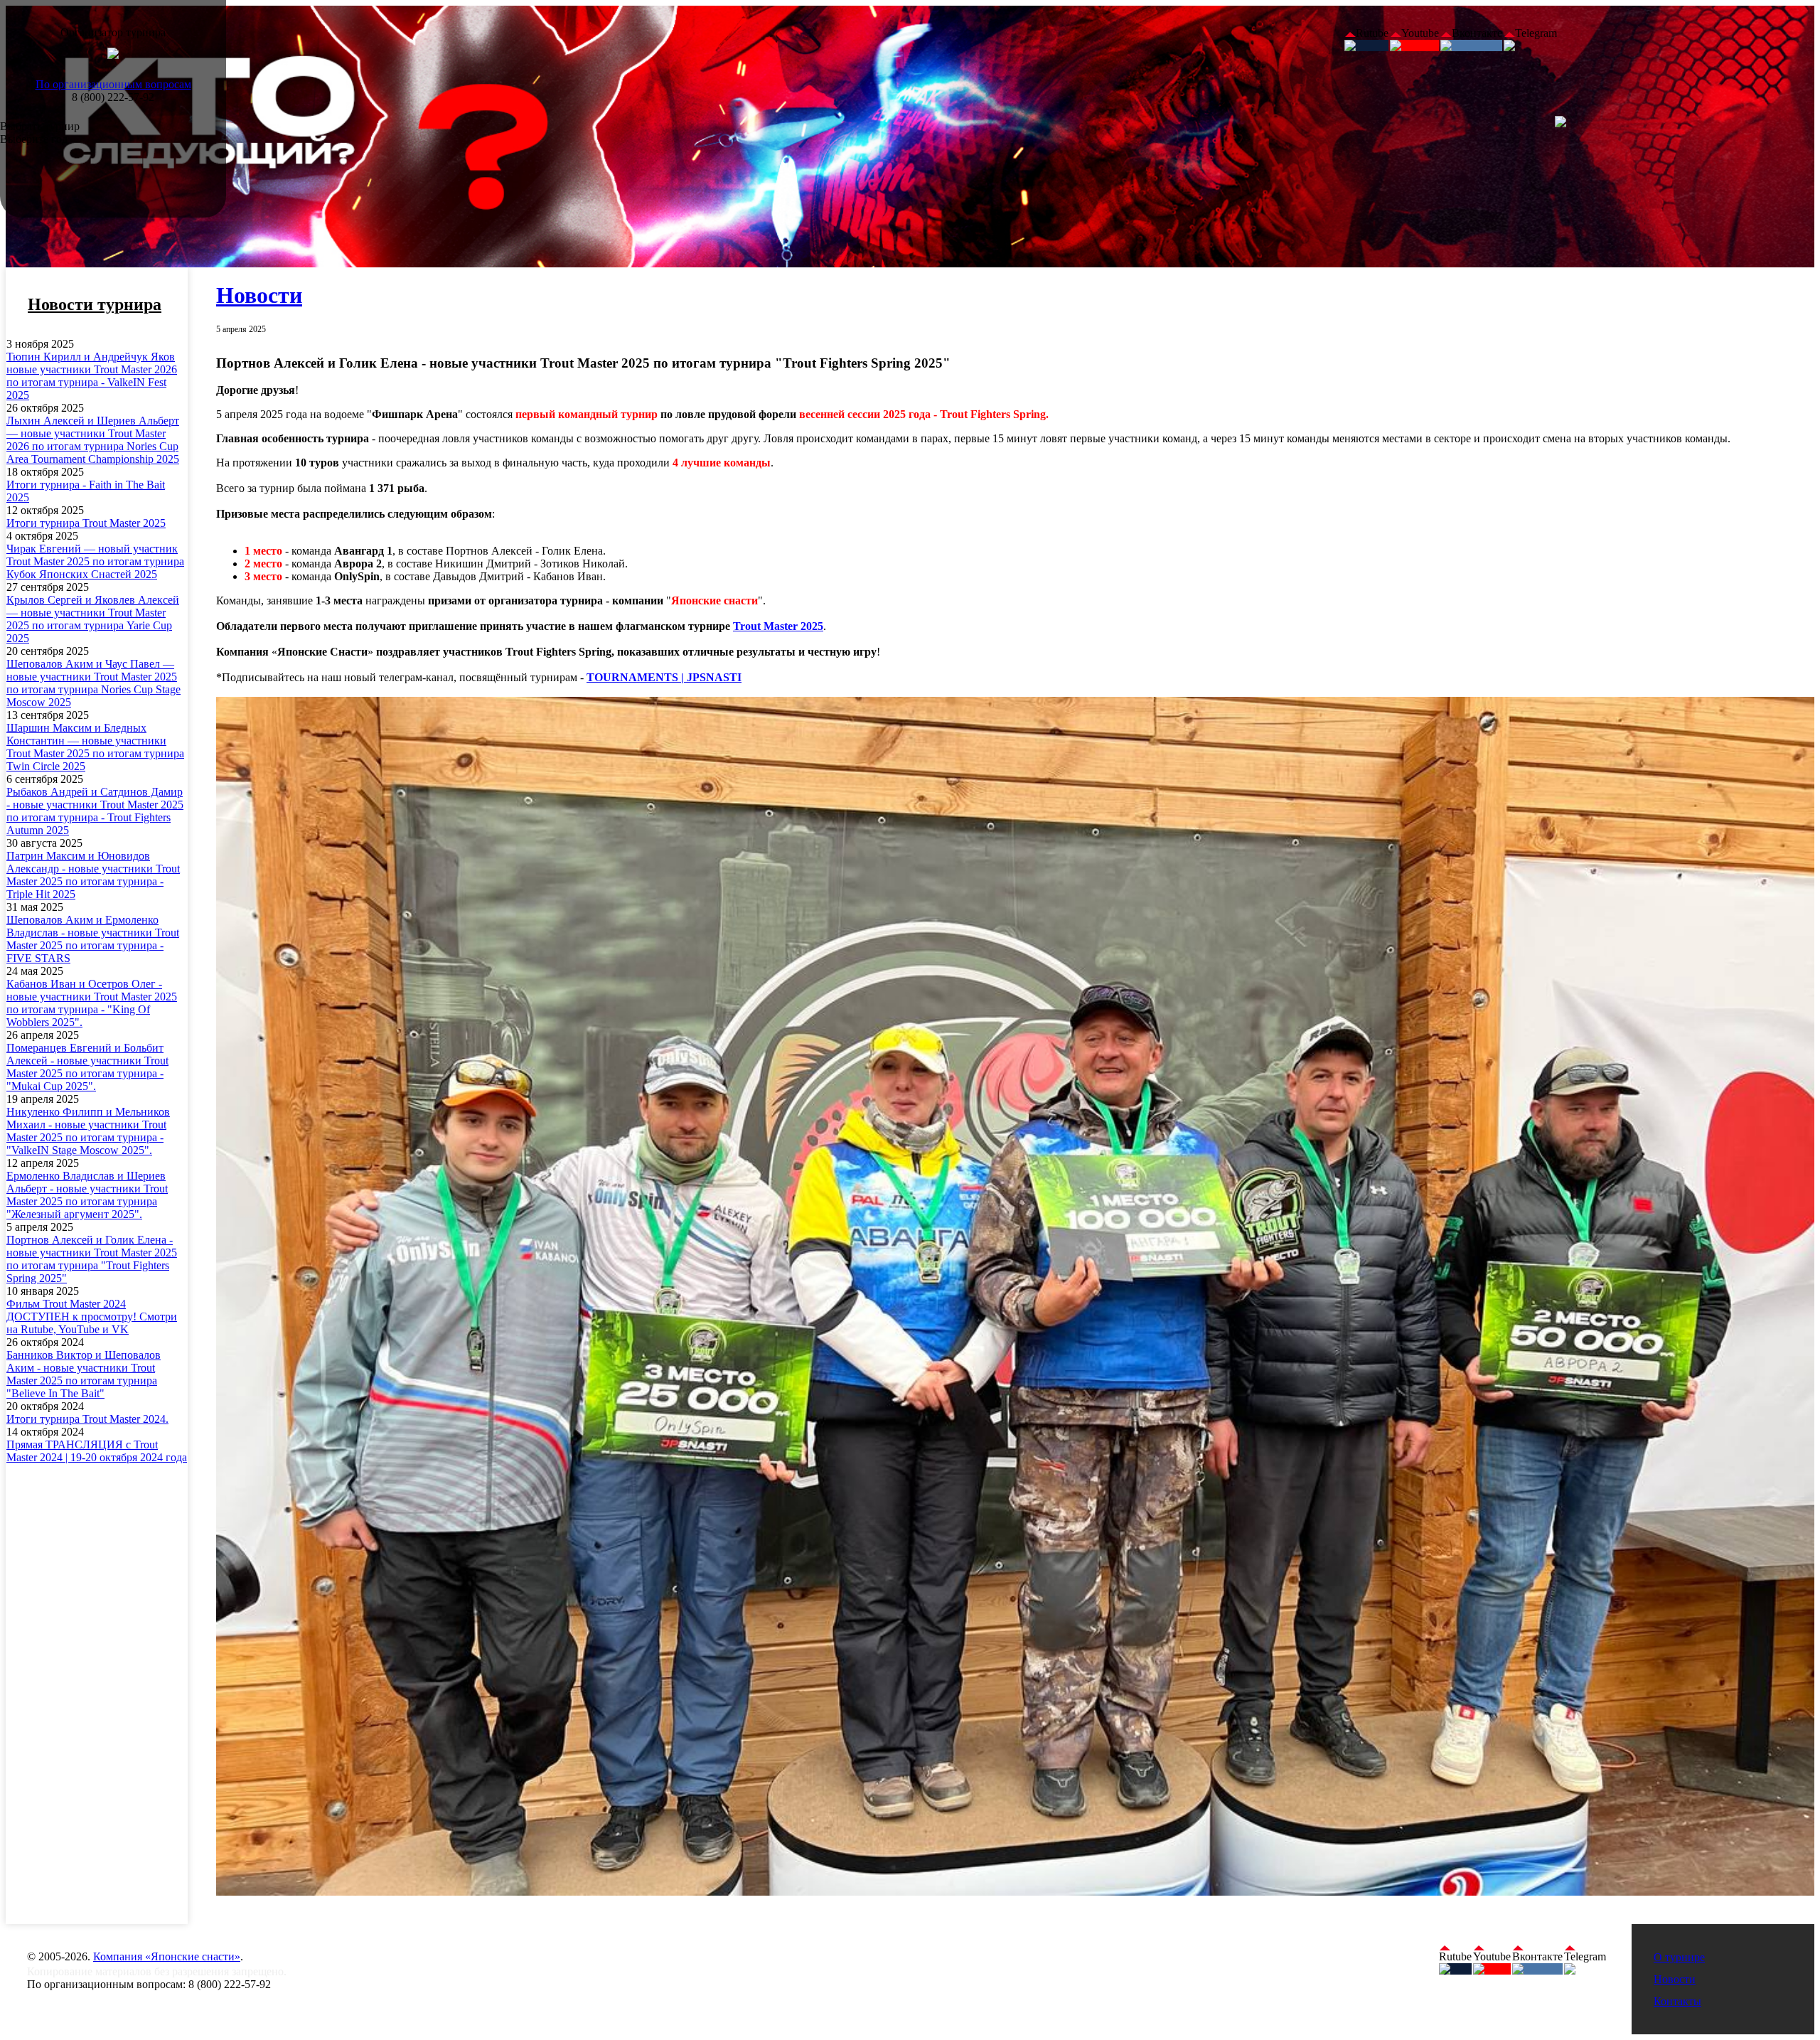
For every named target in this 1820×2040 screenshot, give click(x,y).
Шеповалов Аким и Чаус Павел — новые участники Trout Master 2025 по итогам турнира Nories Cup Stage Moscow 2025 (93, 683)
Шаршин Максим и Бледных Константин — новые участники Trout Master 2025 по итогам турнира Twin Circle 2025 (95, 747)
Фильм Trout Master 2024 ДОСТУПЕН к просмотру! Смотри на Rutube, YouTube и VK (92, 1317)
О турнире (1679, 1957)
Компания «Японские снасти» (167, 1956)
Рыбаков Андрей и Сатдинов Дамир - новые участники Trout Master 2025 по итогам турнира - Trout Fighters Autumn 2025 (95, 811)
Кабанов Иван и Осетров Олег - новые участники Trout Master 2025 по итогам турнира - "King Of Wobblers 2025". (92, 1003)
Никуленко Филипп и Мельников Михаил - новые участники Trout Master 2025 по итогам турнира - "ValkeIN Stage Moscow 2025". (88, 1131)
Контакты (1677, 2001)
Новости (259, 295)
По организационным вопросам (113, 84)
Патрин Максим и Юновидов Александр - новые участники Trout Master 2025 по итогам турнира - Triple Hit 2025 (93, 875)
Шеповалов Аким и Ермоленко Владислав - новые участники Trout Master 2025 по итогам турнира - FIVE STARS (93, 939)
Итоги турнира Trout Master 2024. (87, 1419)
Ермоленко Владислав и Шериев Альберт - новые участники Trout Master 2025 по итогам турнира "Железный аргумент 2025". (87, 1195)
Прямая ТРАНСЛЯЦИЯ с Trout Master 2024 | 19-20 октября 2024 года (97, 1451)
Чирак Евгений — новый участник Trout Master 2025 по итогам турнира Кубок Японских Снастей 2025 (95, 561)
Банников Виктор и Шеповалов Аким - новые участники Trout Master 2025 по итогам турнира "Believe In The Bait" (84, 1374)
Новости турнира (95, 304)
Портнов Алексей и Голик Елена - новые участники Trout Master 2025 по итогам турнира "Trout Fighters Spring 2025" (92, 1259)
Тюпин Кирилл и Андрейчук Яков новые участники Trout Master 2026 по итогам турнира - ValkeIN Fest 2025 (92, 376)
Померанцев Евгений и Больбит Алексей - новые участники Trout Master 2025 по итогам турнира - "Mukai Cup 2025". (87, 1067)
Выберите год (34, 139)
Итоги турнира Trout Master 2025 (86, 523)
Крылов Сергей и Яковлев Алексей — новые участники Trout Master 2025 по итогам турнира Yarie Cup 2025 (93, 619)
